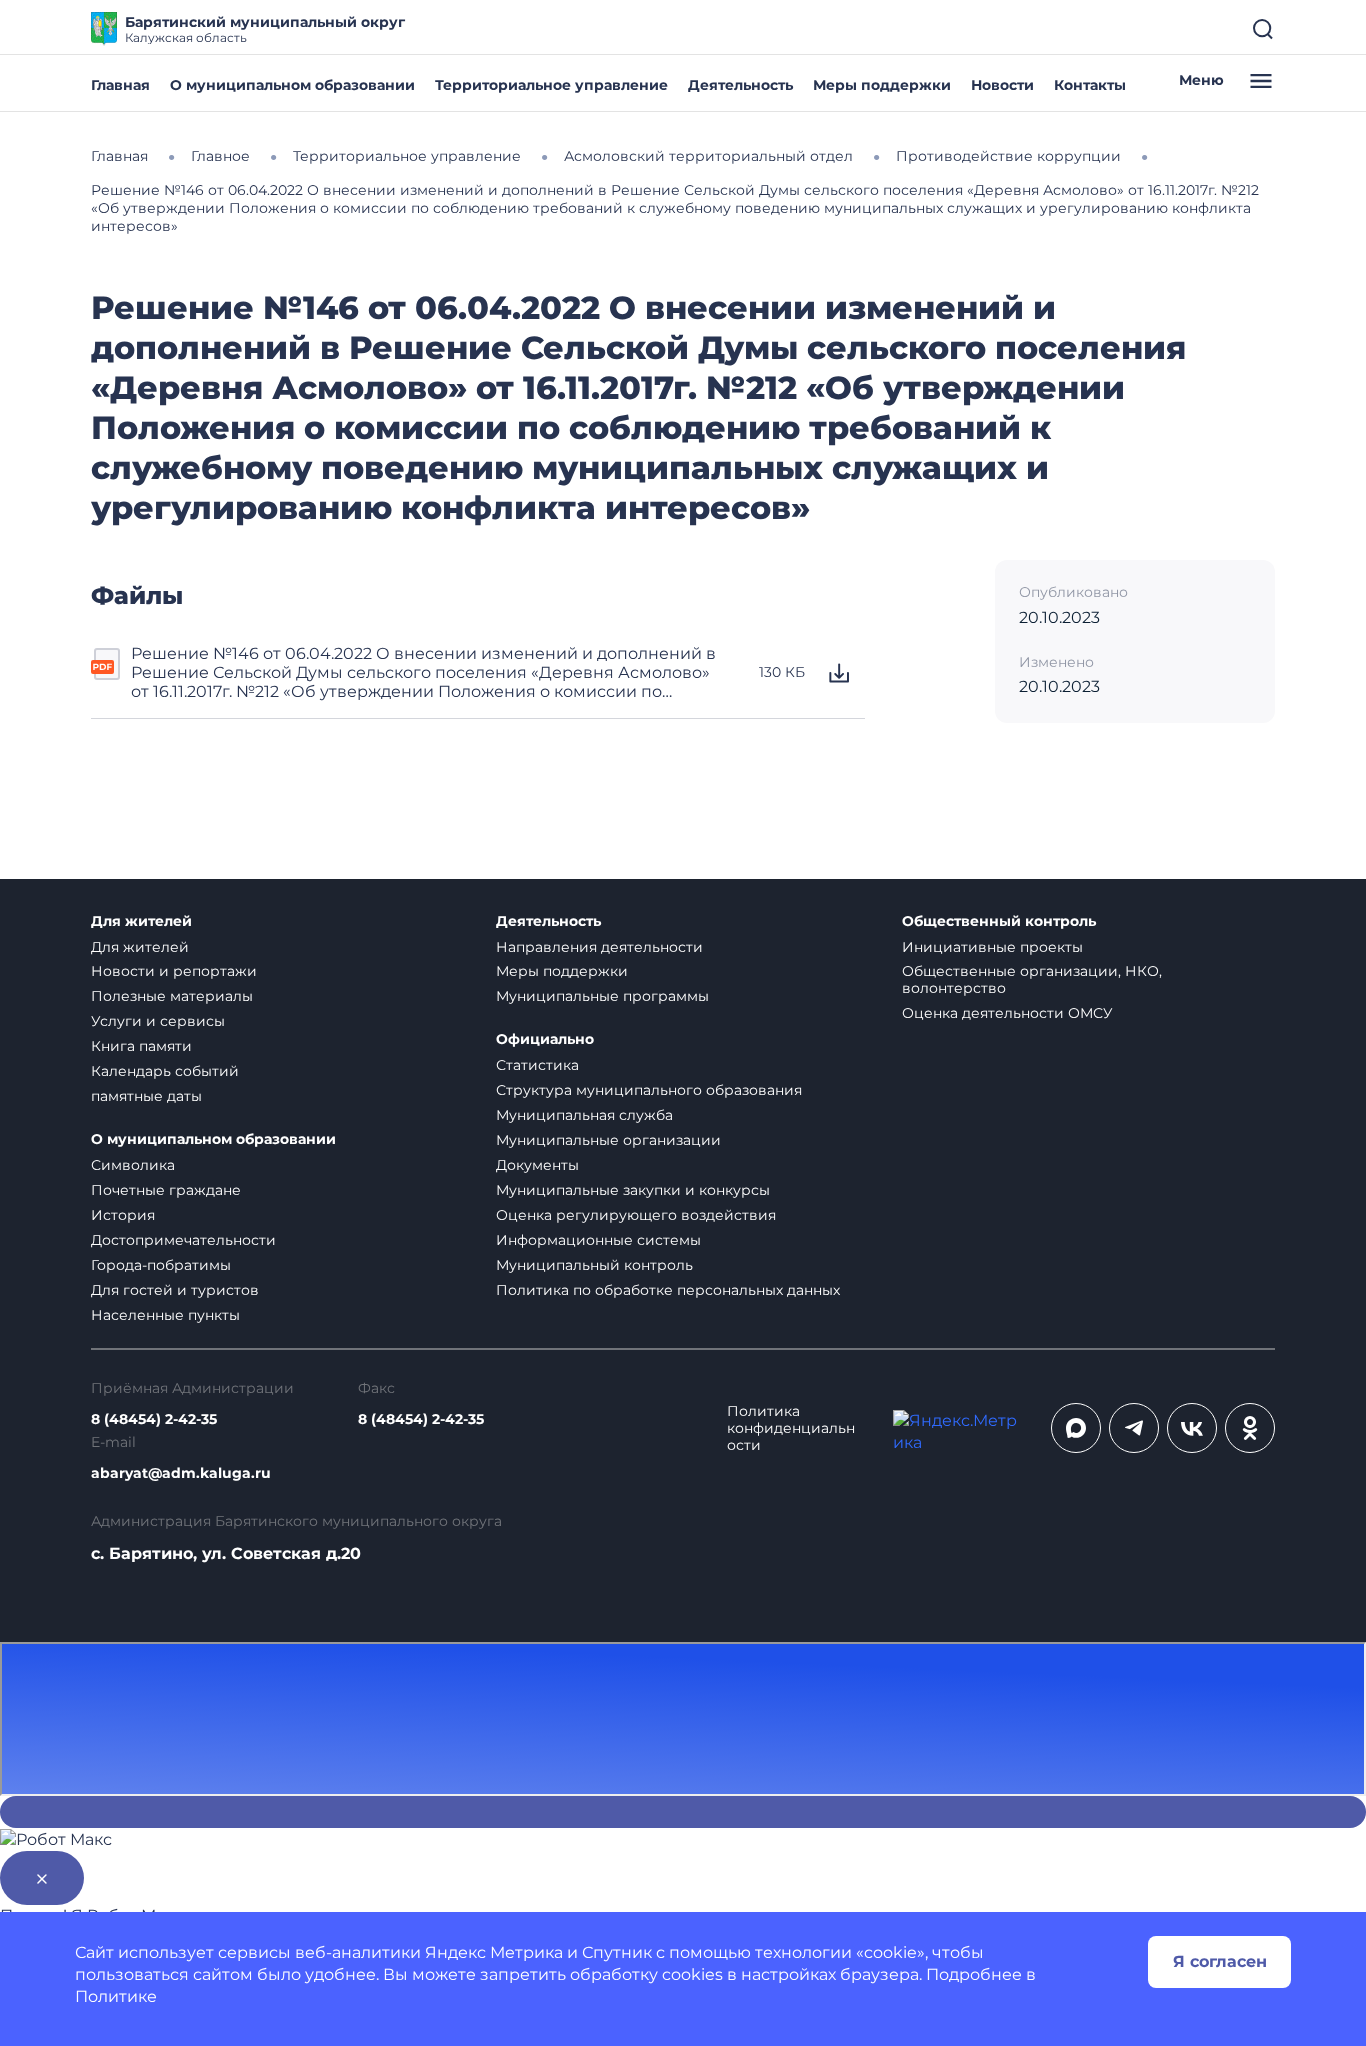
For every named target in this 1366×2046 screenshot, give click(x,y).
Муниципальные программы (602, 996)
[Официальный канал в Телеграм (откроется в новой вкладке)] (1134, 1428)
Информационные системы (598, 1240)
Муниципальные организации (608, 1140)
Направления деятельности (599, 947)
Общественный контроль (999, 921)
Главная (120, 85)
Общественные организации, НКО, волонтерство (1032, 979)
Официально (545, 1039)
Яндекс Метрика (494, 1952)
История (123, 1215)
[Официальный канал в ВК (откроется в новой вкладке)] (1192, 1428)
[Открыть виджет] (683, 1812)
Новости (1002, 85)
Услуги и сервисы (158, 1021)
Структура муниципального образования (649, 1090)
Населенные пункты (165, 1315)
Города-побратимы (161, 1265)
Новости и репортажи (174, 971)
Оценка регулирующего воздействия (636, 1215)
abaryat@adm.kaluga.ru (181, 1473)
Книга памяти (141, 1046)
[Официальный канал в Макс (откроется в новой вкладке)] (1076, 1428)
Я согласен (1220, 1961)
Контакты (1090, 85)
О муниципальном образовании (292, 85)
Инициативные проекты (992, 947)
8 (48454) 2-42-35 (154, 1419)
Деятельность (740, 85)
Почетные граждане (166, 1190)
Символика (133, 1165)
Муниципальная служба (584, 1115)
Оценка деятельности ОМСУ (1007, 1013)
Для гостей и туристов (175, 1290)
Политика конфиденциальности (791, 1428)
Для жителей (141, 921)
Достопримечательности (183, 1240)
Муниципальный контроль (594, 1265)
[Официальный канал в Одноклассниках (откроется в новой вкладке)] (1250, 1428)
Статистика (537, 1065)
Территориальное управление (551, 85)
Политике (116, 1996)
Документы (537, 1165)
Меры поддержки (882, 85)
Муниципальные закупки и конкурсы (633, 1190)
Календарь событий (165, 1071)
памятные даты (146, 1096)
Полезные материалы (172, 996)
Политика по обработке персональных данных (668, 1290)
